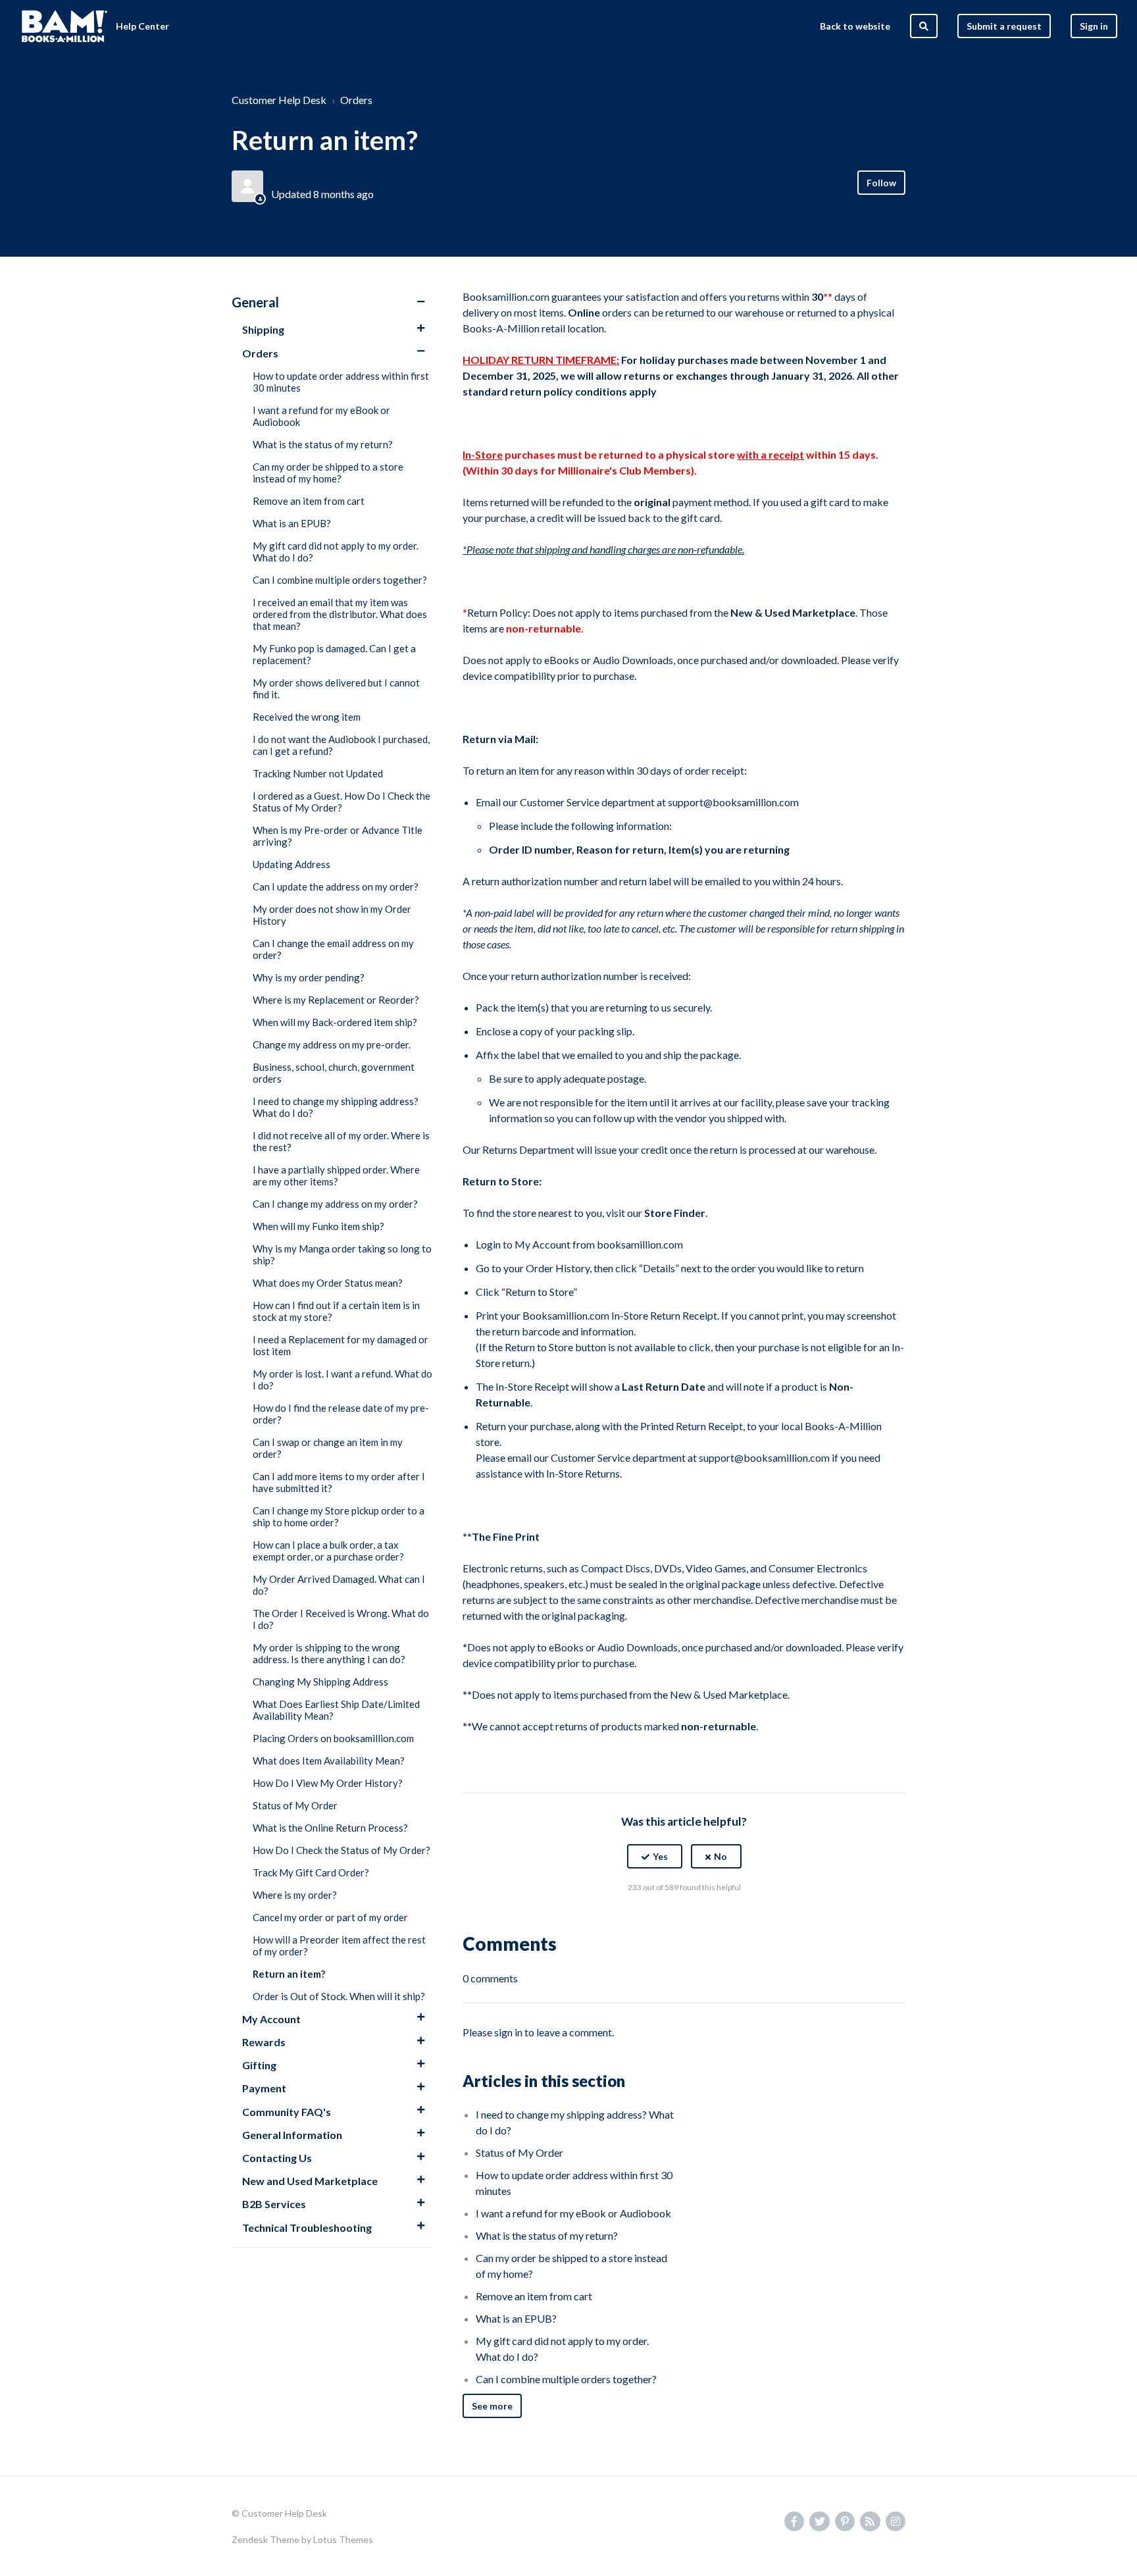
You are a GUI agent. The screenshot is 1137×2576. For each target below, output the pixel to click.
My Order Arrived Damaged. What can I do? (339, 1585)
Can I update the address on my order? (336, 887)
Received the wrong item (307, 717)
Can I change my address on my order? (335, 1204)
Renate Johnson (310, 178)
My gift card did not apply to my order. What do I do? (336, 552)
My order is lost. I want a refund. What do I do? (342, 1379)
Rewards (264, 2042)
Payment (264, 2088)
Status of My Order (295, 1805)
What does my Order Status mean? (328, 1283)
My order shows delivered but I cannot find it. (336, 688)
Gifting (259, 2065)
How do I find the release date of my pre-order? (341, 1414)
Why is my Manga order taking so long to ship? (342, 1254)
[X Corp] (684, 1920)
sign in (508, 2032)
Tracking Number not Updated (318, 773)
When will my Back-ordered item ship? (335, 1022)
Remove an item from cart (309, 501)
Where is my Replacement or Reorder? (336, 1000)
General (255, 302)
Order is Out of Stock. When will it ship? (339, 1996)
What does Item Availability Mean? (329, 1761)
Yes (660, 1856)
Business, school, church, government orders (334, 1073)
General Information (292, 2135)
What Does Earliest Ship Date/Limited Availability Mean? (336, 1710)
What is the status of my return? (323, 444)
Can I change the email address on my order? (333, 949)
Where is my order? (295, 1895)
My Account (271, 2019)
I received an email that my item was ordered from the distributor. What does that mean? (340, 614)
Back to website (855, 26)
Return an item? (289, 1974)
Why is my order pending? (309, 977)
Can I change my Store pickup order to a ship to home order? (339, 1516)
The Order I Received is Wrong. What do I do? (341, 1619)
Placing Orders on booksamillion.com (333, 1738)
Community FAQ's (287, 2112)
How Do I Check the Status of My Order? (341, 1850)
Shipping (263, 329)
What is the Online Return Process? (330, 1828)
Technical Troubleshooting (307, 2228)
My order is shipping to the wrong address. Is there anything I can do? (329, 1653)
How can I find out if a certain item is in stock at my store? (336, 1311)
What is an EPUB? (292, 523)
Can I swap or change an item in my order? (328, 1448)
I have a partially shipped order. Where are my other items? (336, 1175)
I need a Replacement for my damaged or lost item (341, 1345)
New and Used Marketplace (310, 2181)
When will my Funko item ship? (318, 1226)
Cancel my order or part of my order (330, 1917)
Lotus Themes (343, 2539)
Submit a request (1004, 26)
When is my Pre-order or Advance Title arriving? (338, 836)
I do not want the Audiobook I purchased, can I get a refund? (341, 745)
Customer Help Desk (279, 100)
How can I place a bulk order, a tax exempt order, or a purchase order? (328, 1551)
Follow (881, 183)
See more (492, 2406)
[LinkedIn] (713, 1920)
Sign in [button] (1094, 26)
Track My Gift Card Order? (311, 1872)
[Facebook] (656, 1920)
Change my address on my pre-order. (332, 1044)
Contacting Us (277, 2158)
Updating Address (291, 864)
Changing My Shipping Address (320, 1682)
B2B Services (274, 2204)
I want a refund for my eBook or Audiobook (321, 416)
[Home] (64, 26)
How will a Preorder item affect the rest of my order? (339, 1945)
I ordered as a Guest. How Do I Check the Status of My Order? (341, 802)
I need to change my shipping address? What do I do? (336, 1107)
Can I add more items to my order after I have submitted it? (339, 1482)
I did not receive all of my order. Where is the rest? (341, 1141)
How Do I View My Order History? (328, 1783)
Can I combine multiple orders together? (340, 580)
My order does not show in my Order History (332, 915)
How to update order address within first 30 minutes (341, 382)
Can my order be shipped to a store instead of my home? (328, 473)
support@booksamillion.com (733, 802)
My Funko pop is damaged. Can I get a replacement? (334, 654)
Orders (356, 100)
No (720, 1856)
